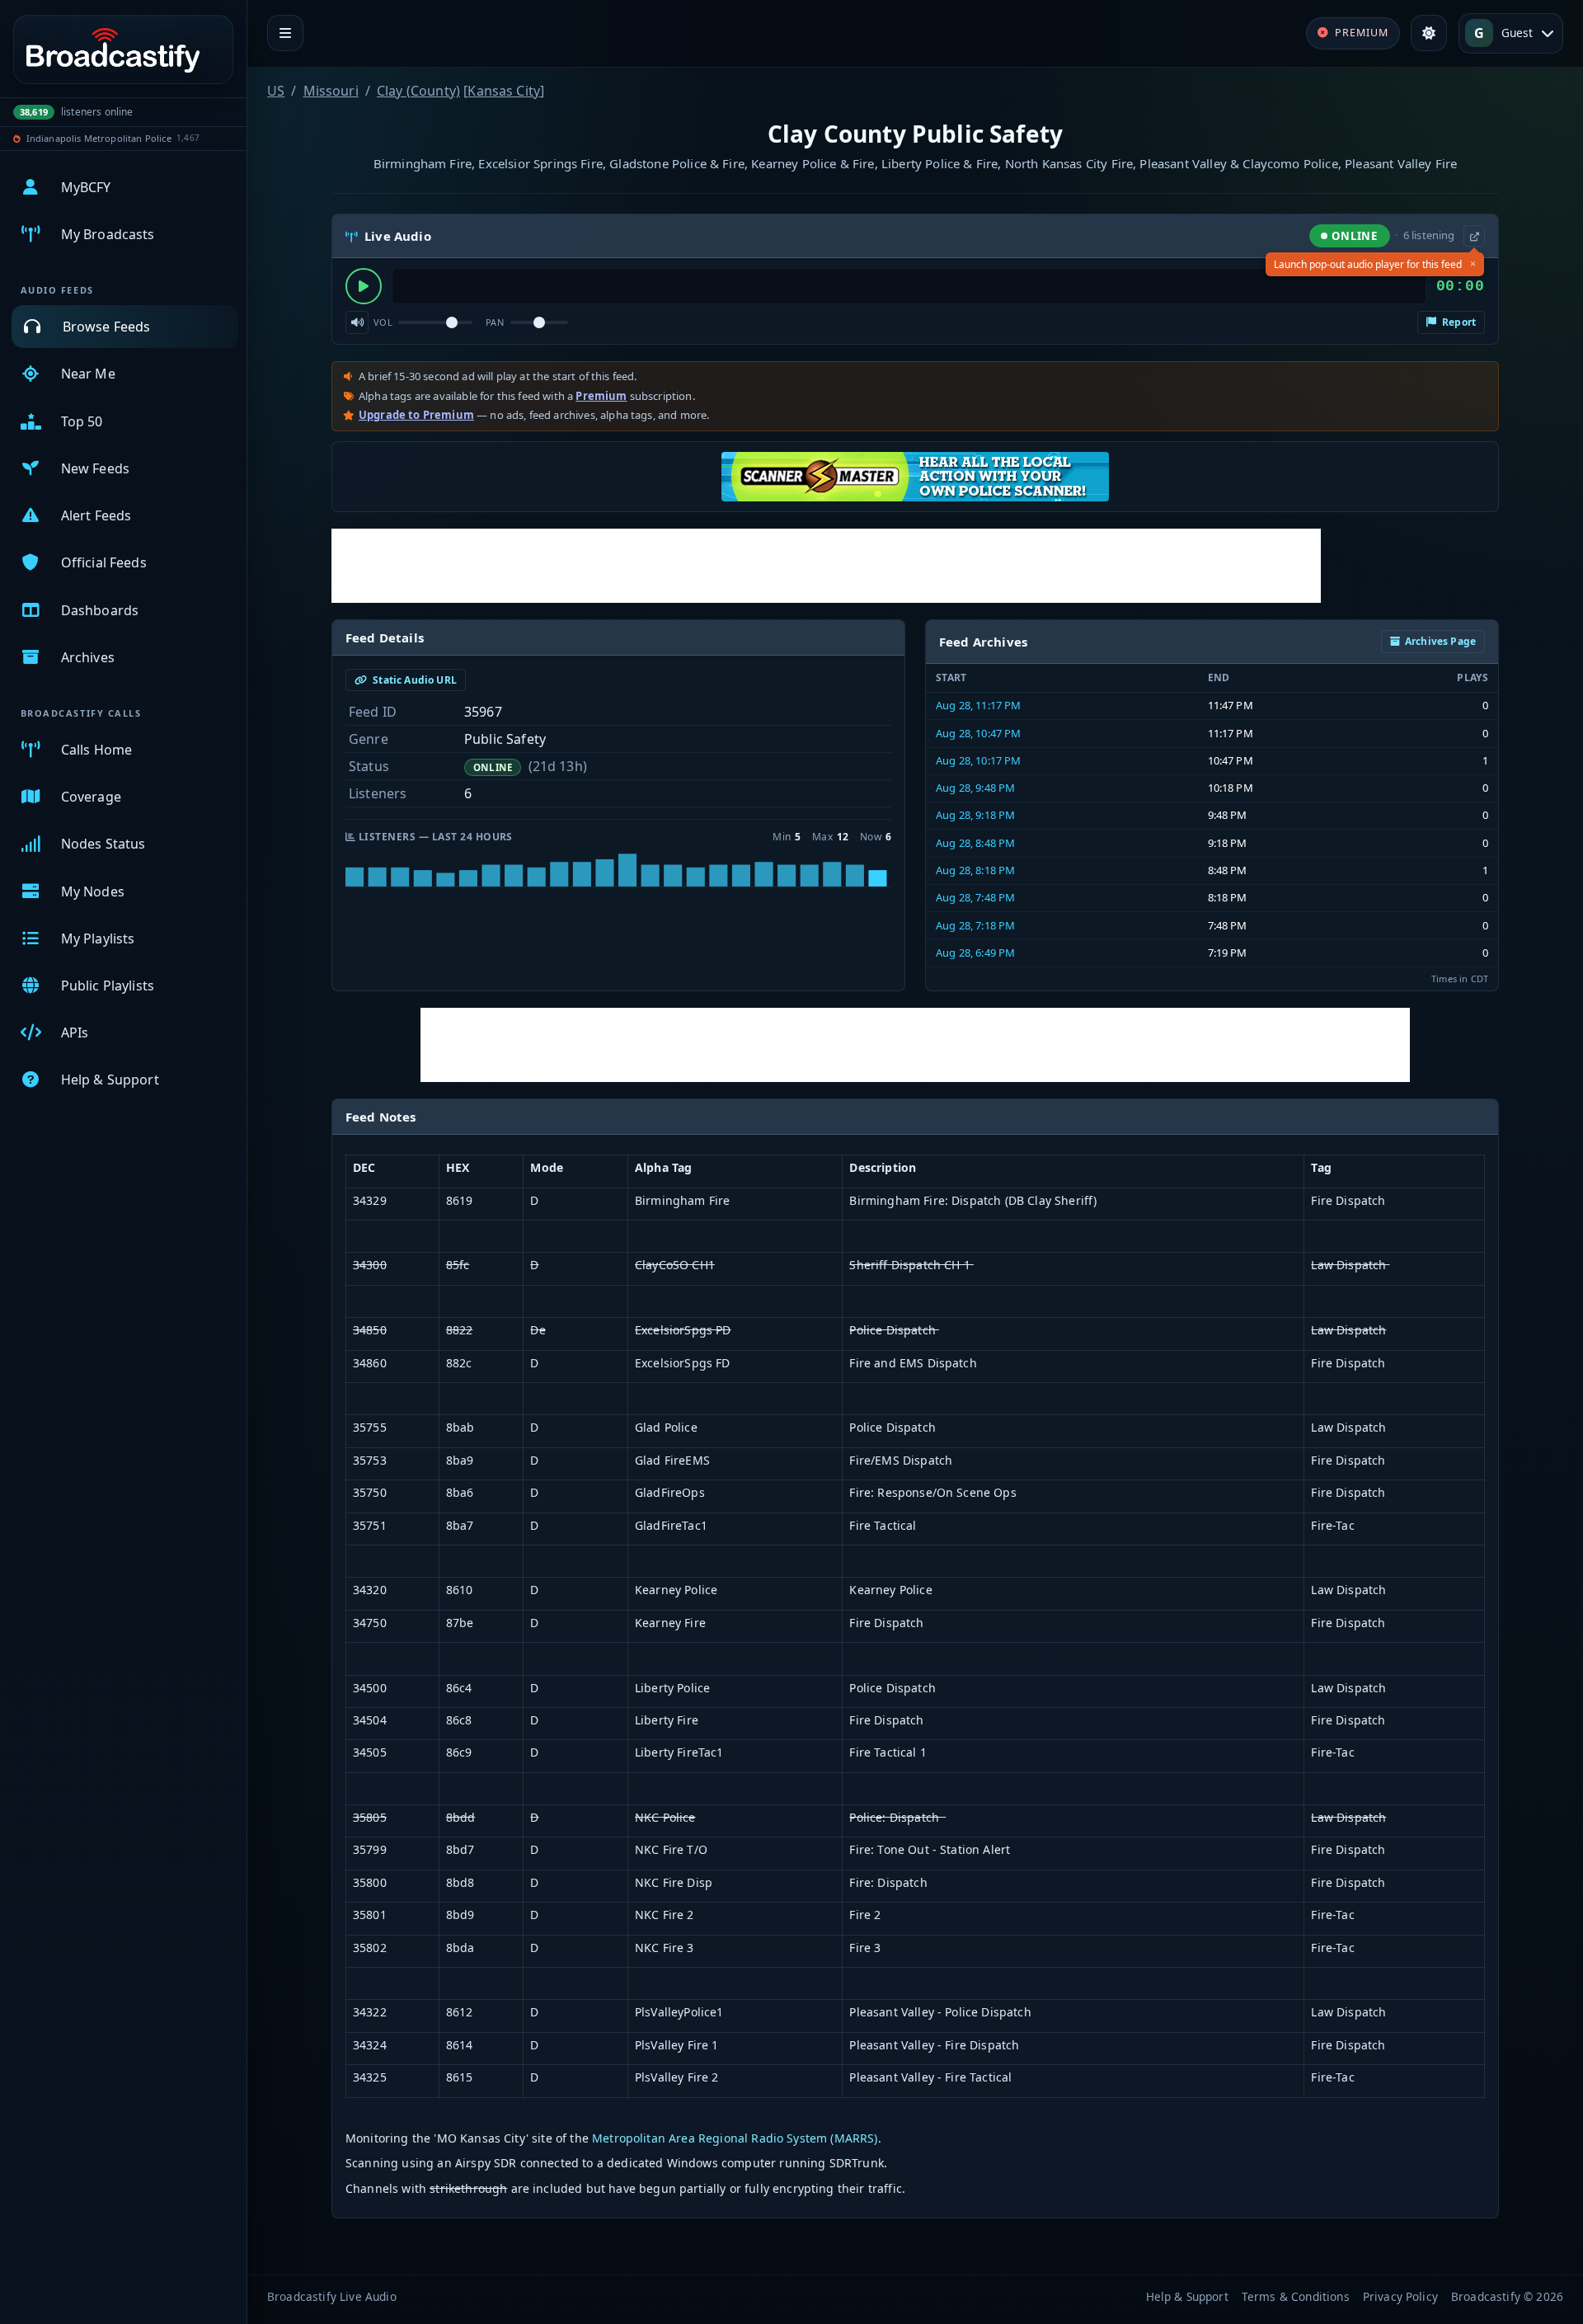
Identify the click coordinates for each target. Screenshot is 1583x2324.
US (276, 91)
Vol (383, 322)
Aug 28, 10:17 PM (979, 760)
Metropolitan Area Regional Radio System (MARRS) (735, 2138)
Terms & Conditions (1296, 2296)
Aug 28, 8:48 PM (975, 843)
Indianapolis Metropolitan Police (99, 138)
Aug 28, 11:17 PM (979, 705)
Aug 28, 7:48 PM (975, 897)
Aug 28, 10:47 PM (979, 733)
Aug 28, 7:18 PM (975, 925)
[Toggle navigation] (285, 33)
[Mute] (357, 322)
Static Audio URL (413, 680)
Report (1458, 322)
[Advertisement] (826, 566)
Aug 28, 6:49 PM (975, 953)
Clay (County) (418, 91)
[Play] (364, 286)
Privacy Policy (1400, 2296)
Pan (495, 322)
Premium (601, 396)
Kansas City (504, 91)
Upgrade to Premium (416, 415)
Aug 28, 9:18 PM (975, 815)
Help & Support (1187, 2296)
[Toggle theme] (1429, 33)
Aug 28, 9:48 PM (975, 788)
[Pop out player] (1474, 236)
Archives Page (1440, 641)
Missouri (331, 91)
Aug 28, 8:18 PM (975, 870)
